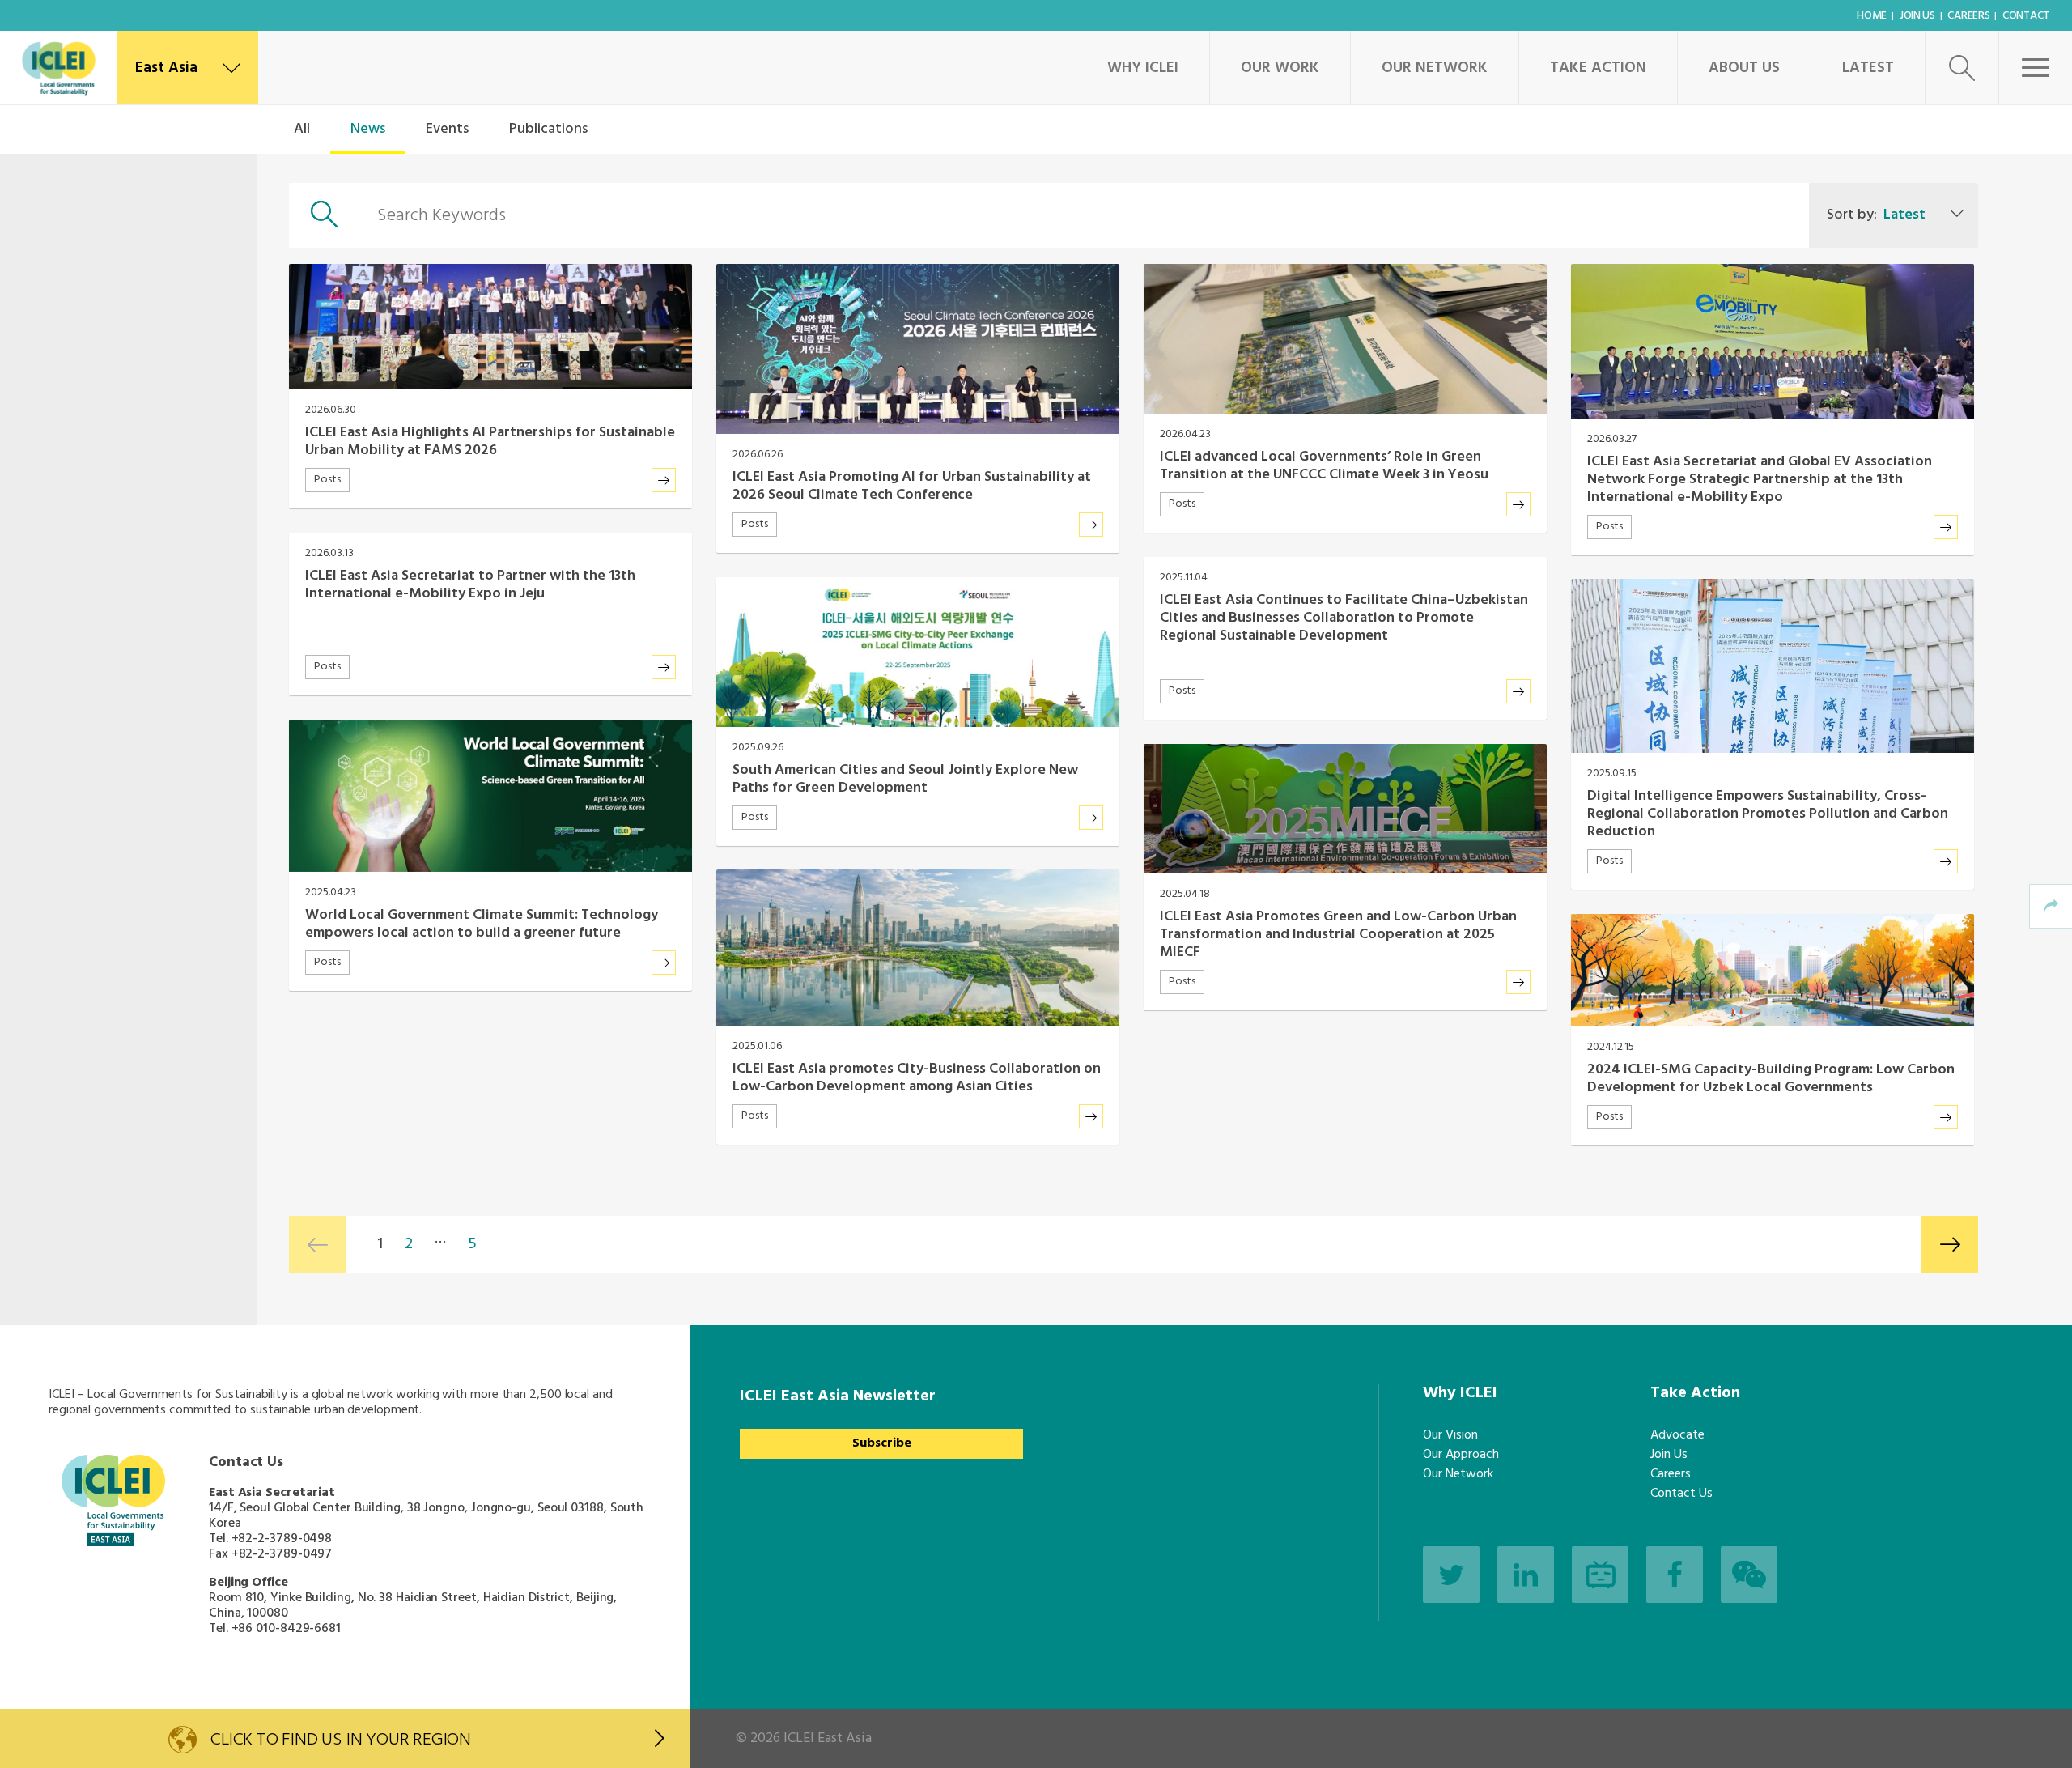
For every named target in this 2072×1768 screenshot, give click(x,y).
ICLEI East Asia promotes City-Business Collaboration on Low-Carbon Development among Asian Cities (917, 1078)
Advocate (1677, 1435)
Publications (548, 129)
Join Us (1917, 16)
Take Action (1598, 68)
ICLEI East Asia (828, 1738)
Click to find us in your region (341, 1741)
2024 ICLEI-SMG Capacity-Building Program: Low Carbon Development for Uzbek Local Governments (1771, 1079)
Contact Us (1681, 1494)
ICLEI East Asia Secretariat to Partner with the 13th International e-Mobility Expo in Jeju (470, 585)
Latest (1868, 68)
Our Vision (1450, 1435)
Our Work (1280, 68)
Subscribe (882, 1443)
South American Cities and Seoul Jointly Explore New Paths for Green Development (905, 779)
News (368, 129)
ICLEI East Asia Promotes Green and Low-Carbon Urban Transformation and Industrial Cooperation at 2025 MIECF (1338, 935)
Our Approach (1461, 1455)
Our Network (1435, 68)
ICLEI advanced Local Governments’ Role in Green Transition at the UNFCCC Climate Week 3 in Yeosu (1324, 466)
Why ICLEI (1143, 68)
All (302, 129)
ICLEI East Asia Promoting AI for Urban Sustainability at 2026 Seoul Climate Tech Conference (912, 486)
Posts (327, 480)
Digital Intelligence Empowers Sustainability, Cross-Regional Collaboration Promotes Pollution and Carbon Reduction (1768, 814)
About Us (1744, 68)
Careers (1968, 16)
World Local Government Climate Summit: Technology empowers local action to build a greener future (482, 924)
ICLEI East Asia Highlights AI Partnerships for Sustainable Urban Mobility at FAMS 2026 (490, 442)
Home (1872, 16)
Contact (2026, 16)
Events (447, 129)
